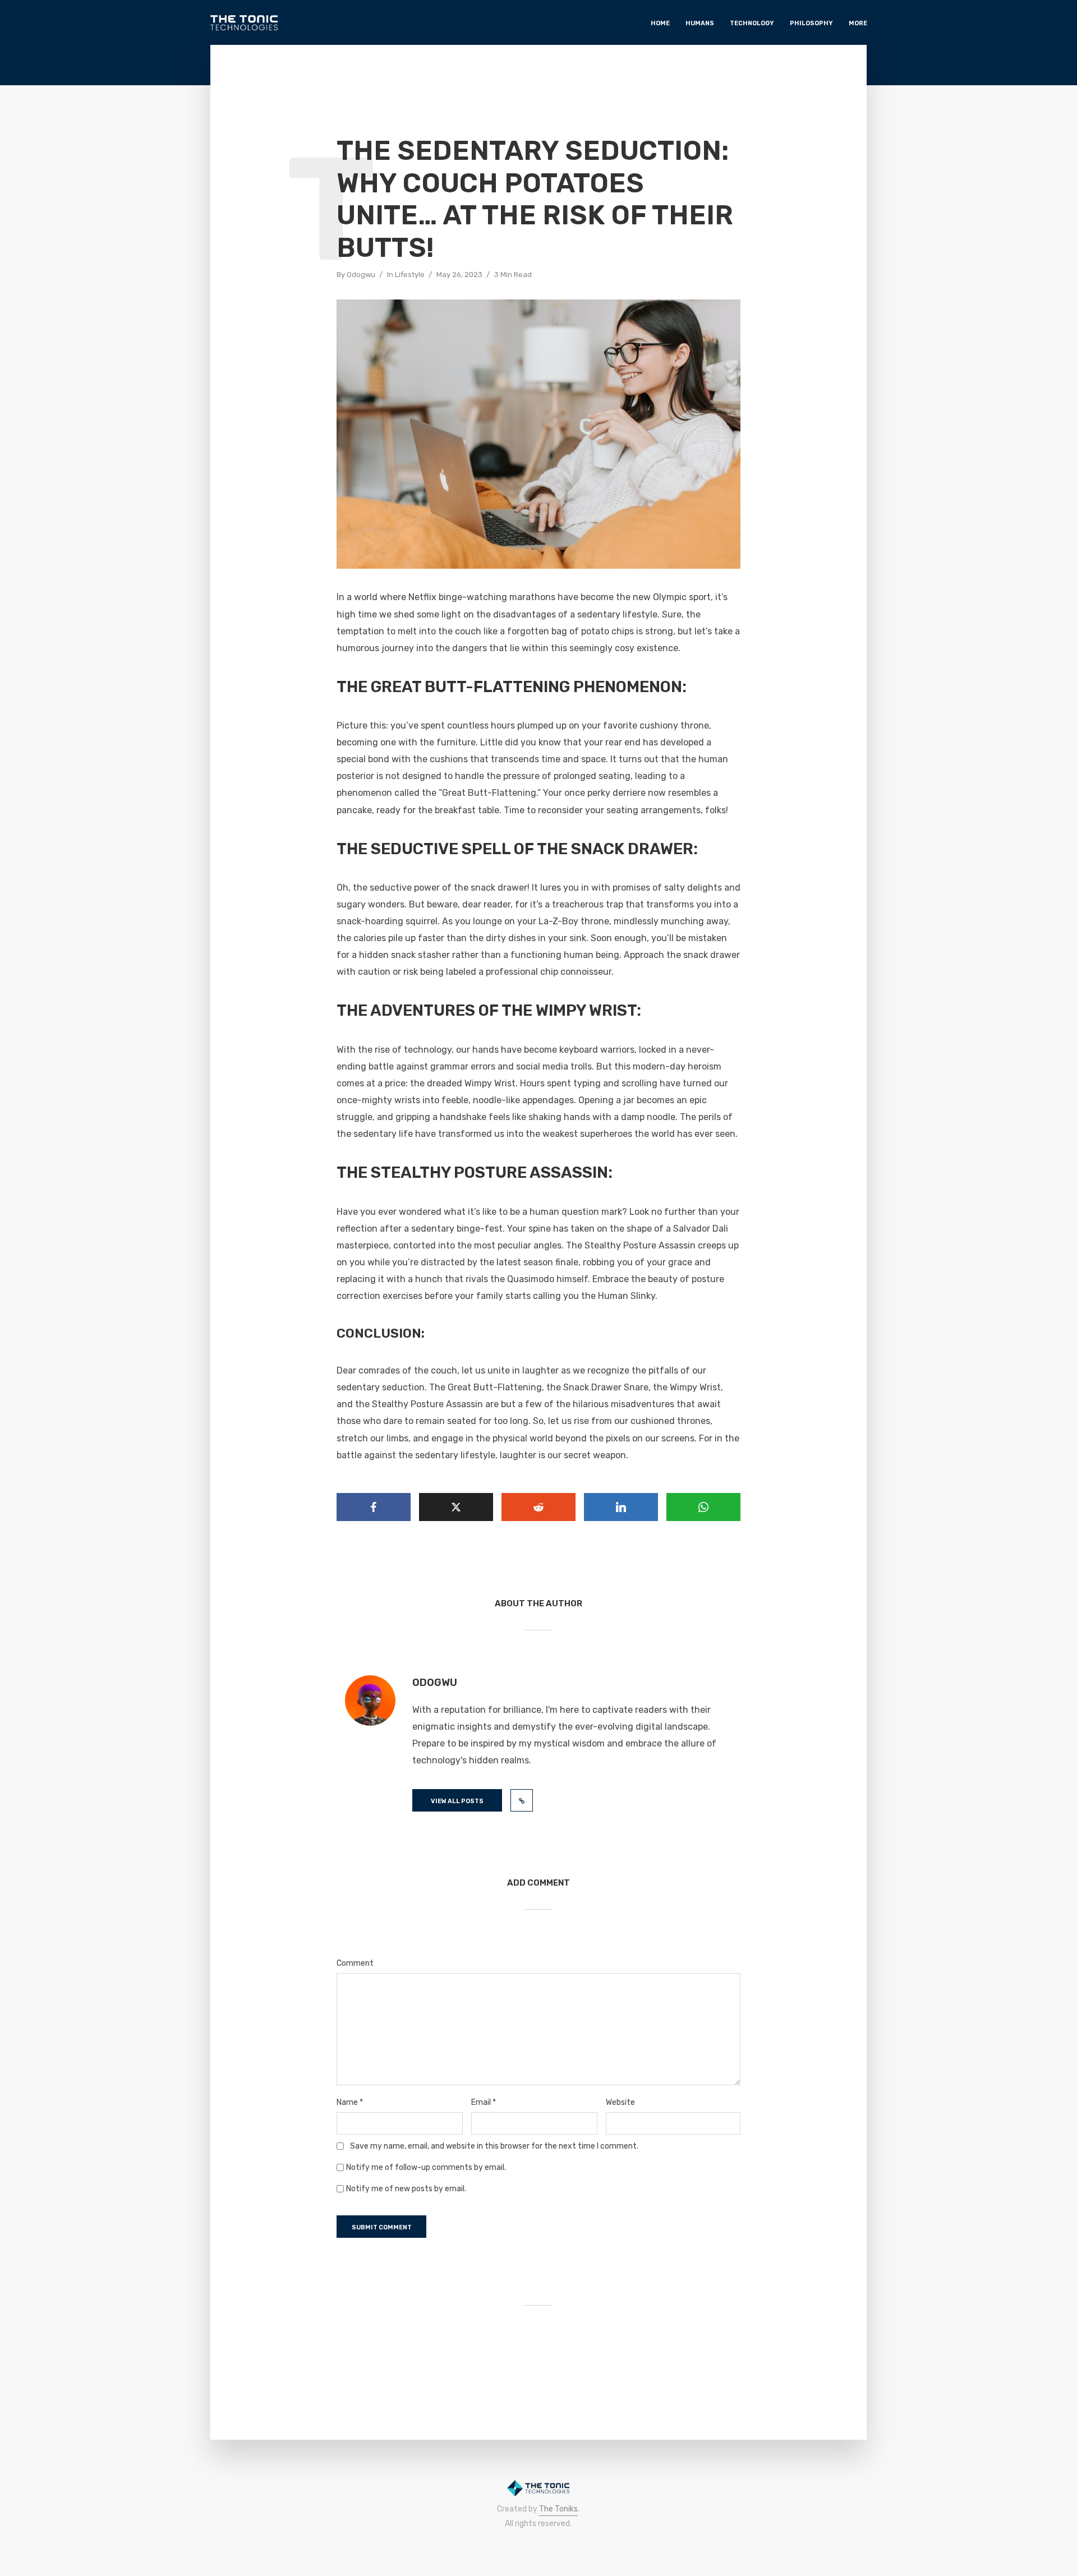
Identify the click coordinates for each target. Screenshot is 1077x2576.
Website (620, 2103)
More (858, 23)
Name (350, 2103)
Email (484, 2103)
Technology (752, 23)
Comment (355, 1964)
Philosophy (811, 23)
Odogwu (361, 275)
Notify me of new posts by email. (406, 2189)
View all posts (457, 1801)
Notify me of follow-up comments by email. (426, 2168)
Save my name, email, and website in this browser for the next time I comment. (494, 2146)
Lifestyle (410, 275)
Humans (700, 23)
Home (660, 23)
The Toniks (558, 2509)
